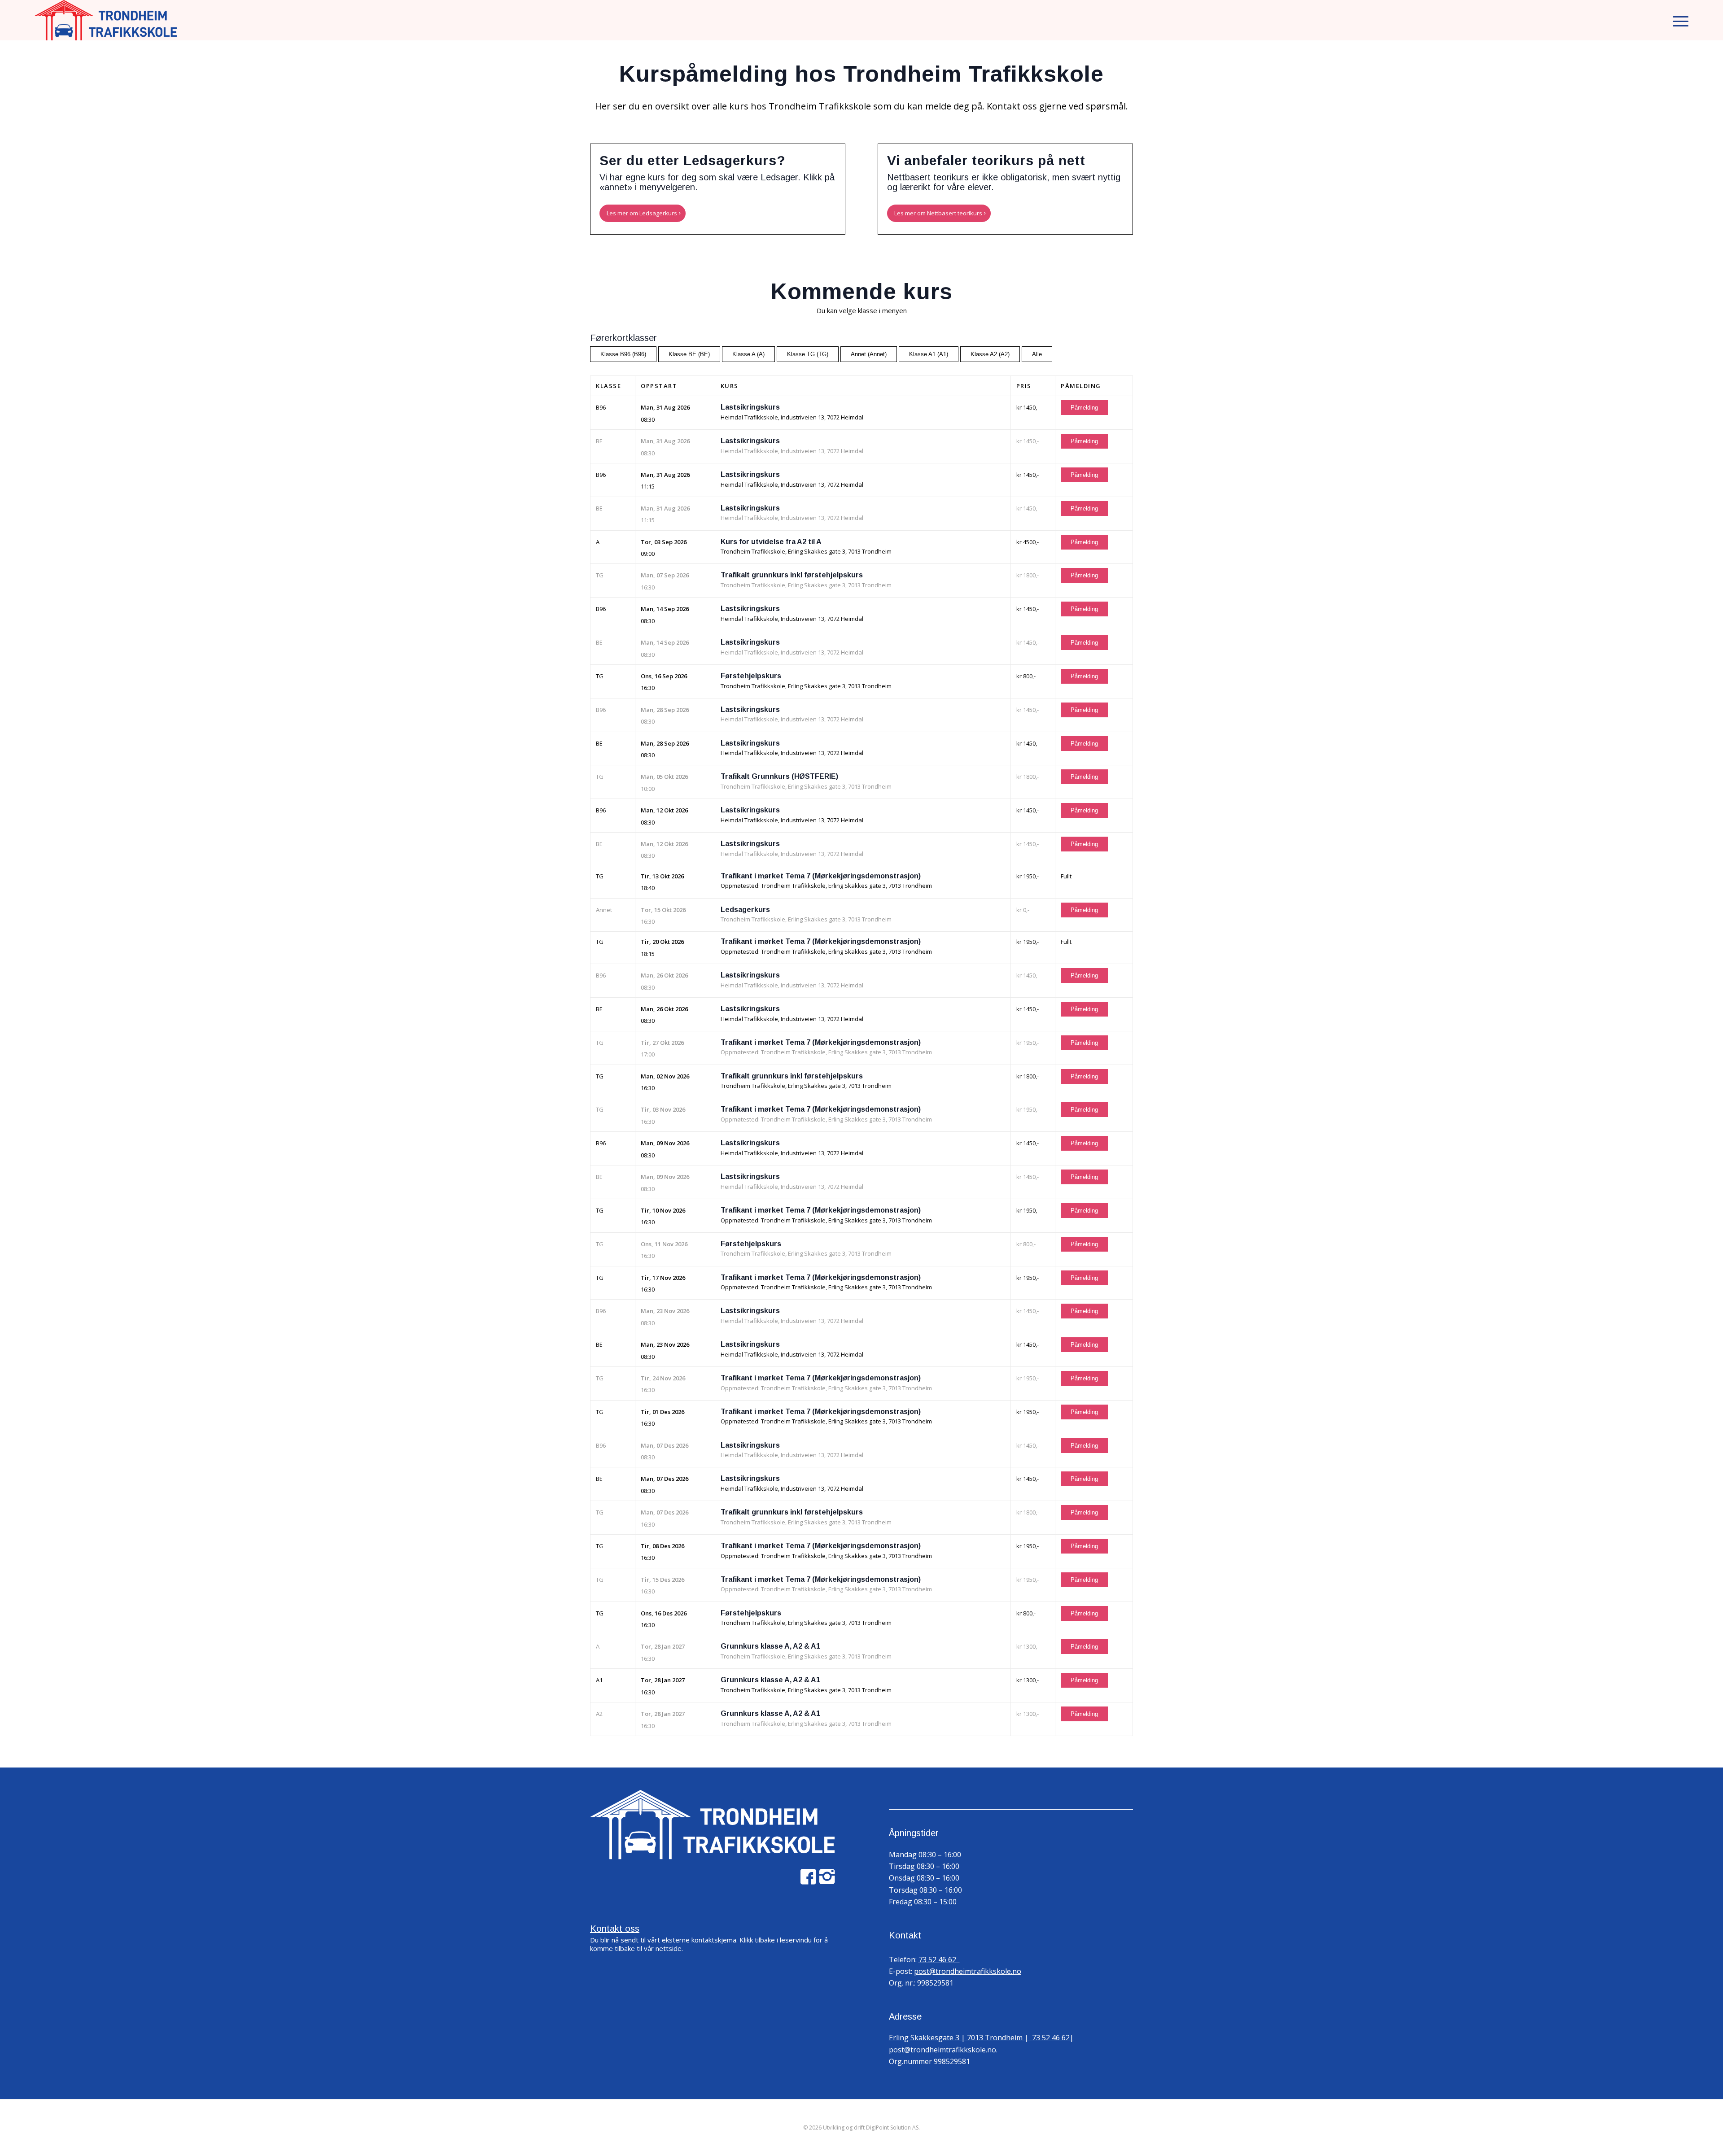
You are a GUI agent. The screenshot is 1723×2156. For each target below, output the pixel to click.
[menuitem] (1678, 20)
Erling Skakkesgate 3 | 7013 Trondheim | (960, 2038)
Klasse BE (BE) (689, 354)
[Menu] (1678, 20)
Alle (1037, 354)
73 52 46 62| (1053, 2038)
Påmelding (1084, 408)
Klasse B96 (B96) (623, 354)
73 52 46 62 (939, 1960)
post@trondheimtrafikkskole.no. (943, 2050)
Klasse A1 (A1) (929, 354)
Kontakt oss (615, 1929)
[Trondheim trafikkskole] (106, 20)
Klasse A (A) (748, 354)
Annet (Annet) (869, 354)
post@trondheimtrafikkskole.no (968, 1971)
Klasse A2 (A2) (990, 354)
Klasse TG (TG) (808, 354)
